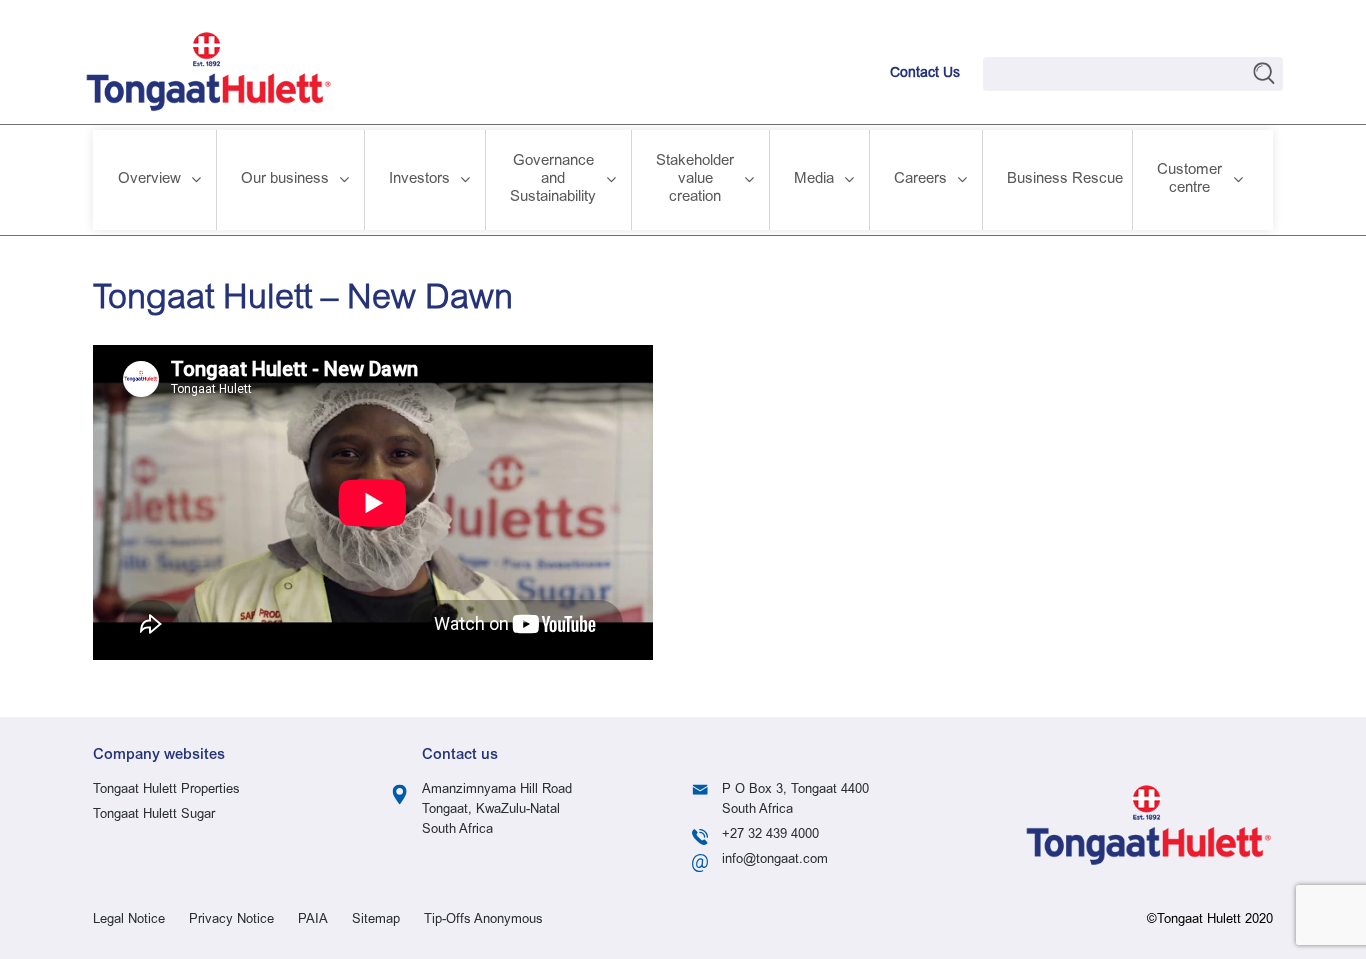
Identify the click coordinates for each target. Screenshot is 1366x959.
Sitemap (376, 920)
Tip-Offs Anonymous (483, 920)
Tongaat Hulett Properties (166, 790)
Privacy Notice (231, 920)
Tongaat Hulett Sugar (154, 815)
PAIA (313, 920)
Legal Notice (129, 920)
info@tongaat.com (775, 860)
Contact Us (925, 74)
